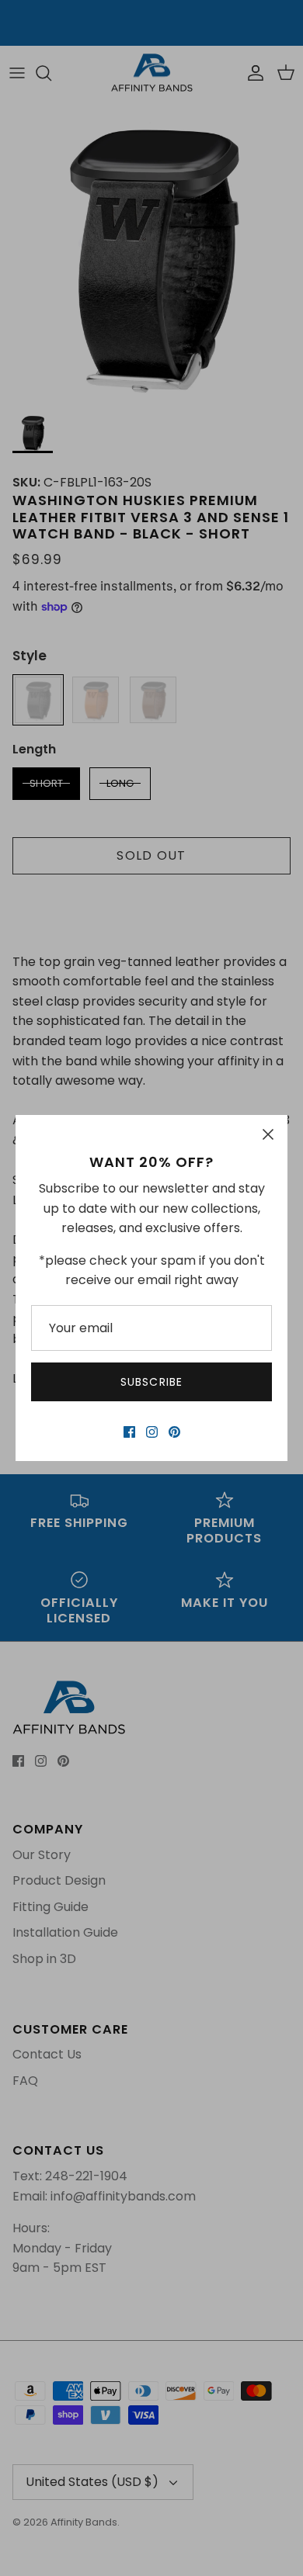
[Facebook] (129, 1432)
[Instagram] (152, 1432)
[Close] (268, 1134)
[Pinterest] (174, 1432)
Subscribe (151, 1382)
